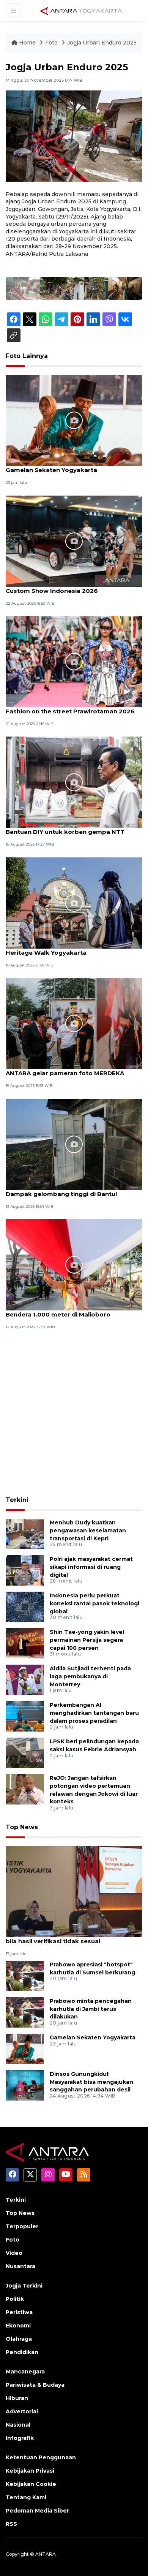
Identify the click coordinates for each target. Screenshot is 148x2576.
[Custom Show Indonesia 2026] (74, 541)
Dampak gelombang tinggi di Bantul (61, 1194)
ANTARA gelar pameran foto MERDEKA (65, 1073)
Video (14, 2253)
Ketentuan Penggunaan (41, 2457)
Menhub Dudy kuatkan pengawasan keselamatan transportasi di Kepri (88, 1530)
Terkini (17, 1500)
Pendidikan (22, 2352)
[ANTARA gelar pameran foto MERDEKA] (74, 1023)
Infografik (20, 2438)
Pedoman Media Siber (37, 2511)
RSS (11, 2524)
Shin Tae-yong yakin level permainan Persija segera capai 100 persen (87, 1640)
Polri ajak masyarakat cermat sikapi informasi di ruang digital (91, 1567)
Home (27, 43)
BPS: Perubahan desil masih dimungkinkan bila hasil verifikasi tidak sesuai (71, 1937)
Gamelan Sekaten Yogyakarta (51, 470)
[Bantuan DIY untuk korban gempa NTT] (74, 782)
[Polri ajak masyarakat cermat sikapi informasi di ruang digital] (25, 1570)
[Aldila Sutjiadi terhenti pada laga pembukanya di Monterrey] (25, 1679)
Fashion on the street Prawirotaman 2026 (70, 711)
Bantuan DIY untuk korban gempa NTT (65, 832)
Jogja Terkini (24, 2286)
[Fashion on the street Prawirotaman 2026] (74, 661)
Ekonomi (18, 2326)
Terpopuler (22, 2226)
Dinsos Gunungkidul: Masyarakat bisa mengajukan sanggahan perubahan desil (91, 2082)
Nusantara (20, 2266)
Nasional (18, 2425)
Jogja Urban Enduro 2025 (102, 43)
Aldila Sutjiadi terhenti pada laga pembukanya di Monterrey (90, 1676)
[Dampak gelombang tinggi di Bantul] (74, 1144)
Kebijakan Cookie (31, 2484)
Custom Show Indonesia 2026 (52, 591)
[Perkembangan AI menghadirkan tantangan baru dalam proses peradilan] (25, 1716)
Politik (15, 2299)
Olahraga (19, 2339)
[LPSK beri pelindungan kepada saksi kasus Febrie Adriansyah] (25, 1752)
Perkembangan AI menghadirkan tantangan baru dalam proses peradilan (94, 1713)
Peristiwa (19, 2312)
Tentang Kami (26, 2497)
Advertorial (22, 2411)
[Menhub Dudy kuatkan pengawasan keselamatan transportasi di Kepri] (25, 1533)
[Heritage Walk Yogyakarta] (74, 902)
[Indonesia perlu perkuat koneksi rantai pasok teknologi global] (25, 1606)
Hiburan (17, 2398)
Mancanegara (25, 2372)
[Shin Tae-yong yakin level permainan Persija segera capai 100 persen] (25, 1643)
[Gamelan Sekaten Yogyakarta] (74, 420)
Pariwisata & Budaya (35, 2385)
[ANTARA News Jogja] (81, 10)
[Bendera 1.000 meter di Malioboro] (74, 1264)
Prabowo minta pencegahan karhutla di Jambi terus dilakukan (91, 2009)
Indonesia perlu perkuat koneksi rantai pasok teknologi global (94, 1603)
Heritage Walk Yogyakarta (46, 953)
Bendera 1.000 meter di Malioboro (58, 1314)
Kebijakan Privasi (30, 2471)
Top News (22, 1827)
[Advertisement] (74, 1414)
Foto (51, 43)
